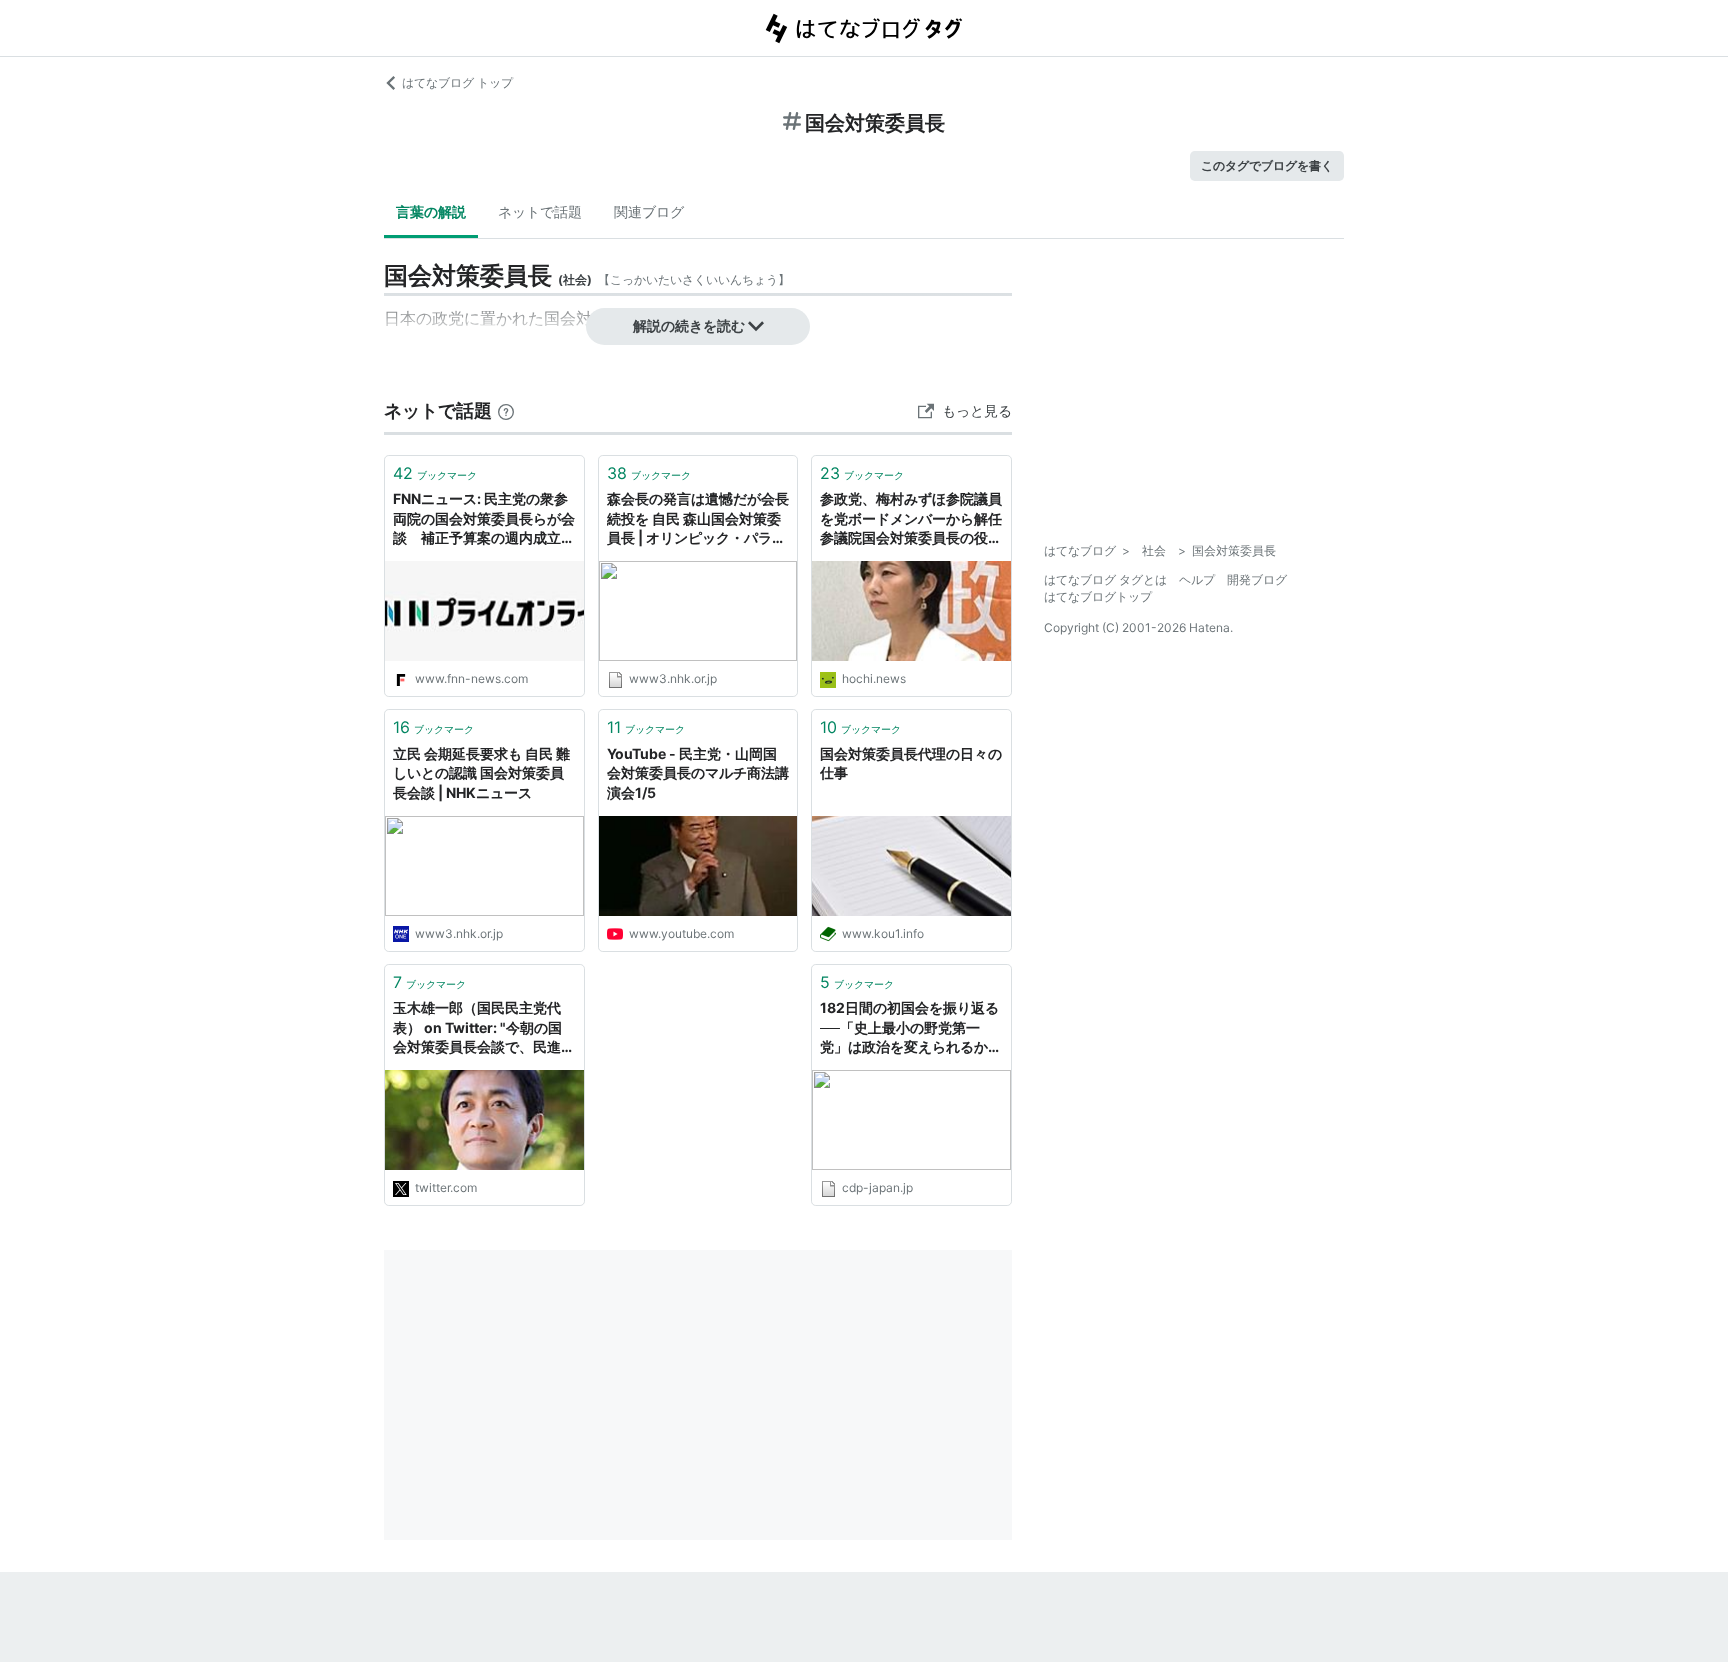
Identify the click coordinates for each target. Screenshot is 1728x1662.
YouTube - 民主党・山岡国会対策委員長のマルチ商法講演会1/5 (698, 773)
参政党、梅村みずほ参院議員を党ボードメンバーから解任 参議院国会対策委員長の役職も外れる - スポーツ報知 (911, 519)
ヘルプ (1197, 579)
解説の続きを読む (689, 325)
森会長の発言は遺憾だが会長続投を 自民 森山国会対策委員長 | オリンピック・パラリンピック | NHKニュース (698, 519)
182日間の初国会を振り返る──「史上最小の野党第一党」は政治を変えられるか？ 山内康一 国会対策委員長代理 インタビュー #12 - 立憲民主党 (911, 1028)
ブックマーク (435, 473)
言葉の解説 (431, 211)
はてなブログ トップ (457, 82)
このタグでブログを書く (1267, 165)
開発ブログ (1257, 579)
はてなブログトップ (1098, 596)
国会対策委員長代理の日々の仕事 (911, 763)
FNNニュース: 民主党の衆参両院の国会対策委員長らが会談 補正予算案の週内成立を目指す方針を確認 (484, 519)
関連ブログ (649, 211)
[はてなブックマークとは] (506, 410)
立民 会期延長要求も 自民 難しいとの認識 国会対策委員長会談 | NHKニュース (481, 773)
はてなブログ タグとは (1105, 579)
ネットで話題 (540, 211)
